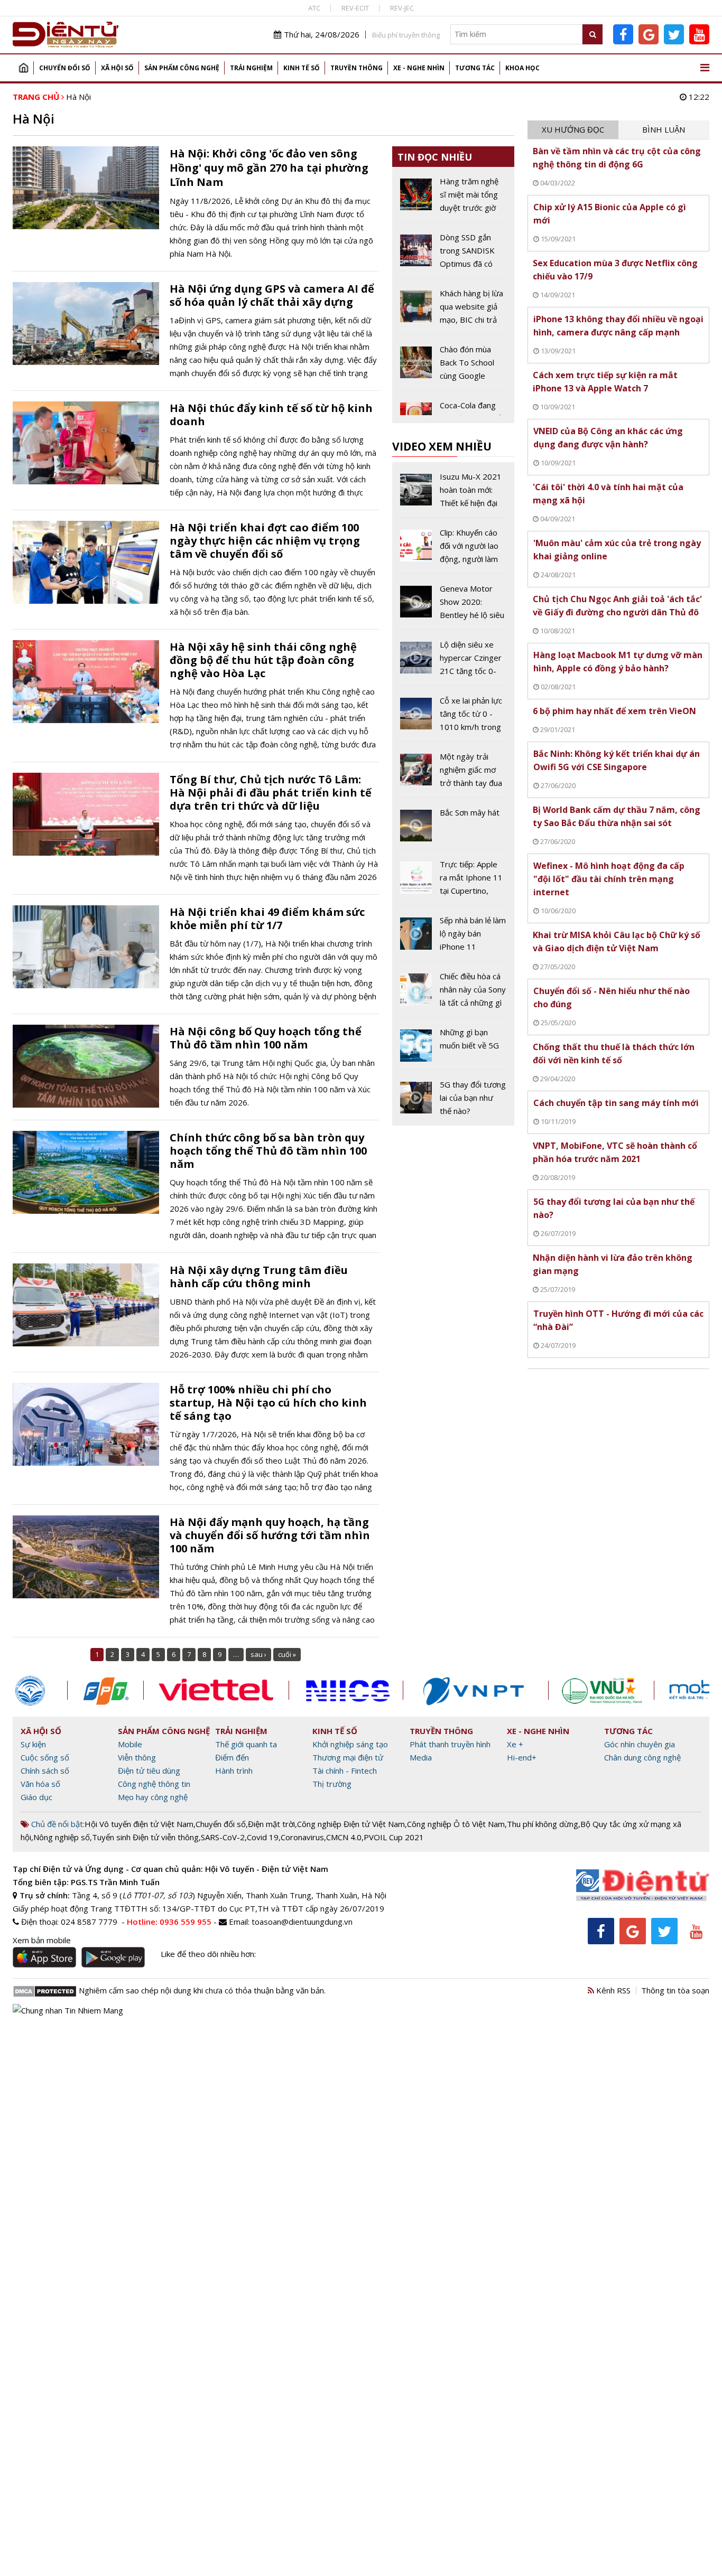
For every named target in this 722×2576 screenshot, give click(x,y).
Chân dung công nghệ (642, 1757)
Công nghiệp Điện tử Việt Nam (351, 1824)
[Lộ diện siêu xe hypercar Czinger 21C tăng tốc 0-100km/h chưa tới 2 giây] (453, 662)
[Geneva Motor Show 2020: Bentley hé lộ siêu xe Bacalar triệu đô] (453, 606)
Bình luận (664, 129)
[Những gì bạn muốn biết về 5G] (453, 1047)
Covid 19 (263, 1837)
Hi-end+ (522, 1757)
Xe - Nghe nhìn (419, 68)
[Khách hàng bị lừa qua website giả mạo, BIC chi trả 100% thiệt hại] (453, 311)
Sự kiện (33, 1744)
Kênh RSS (612, 1990)
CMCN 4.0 (344, 1837)
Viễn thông (137, 1757)
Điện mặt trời (271, 1824)
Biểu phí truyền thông (406, 35)
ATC (314, 8)
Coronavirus (302, 1837)
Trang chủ (23, 68)
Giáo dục (36, 1797)
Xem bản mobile (42, 1940)
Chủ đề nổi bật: (57, 1824)
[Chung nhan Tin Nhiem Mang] (68, 2009)
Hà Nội (78, 97)
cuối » (287, 1654)
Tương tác (475, 68)
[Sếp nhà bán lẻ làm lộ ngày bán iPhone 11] (453, 938)
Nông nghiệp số (62, 1837)
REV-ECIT (355, 8)
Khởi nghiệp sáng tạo (350, 1744)
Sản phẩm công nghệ (182, 68)
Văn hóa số (40, 1784)
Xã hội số (117, 68)
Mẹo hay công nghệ (153, 1797)
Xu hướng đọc (573, 129)
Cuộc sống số (45, 1757)
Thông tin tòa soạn (675, 1990)
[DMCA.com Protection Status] (45, 1990)
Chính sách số (45, 1771)
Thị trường (332, 1784)
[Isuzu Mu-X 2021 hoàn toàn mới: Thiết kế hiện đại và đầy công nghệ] (453, 494)
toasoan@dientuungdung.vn (302, 1922)
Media (421, 1757)
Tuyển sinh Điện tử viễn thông (145, 1837)
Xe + (515, 1744)
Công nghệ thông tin (154, 1784)
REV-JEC (402, 8)
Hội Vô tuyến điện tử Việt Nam (139, 1824)
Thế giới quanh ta (246, 1744)
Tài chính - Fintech (345, 1771)
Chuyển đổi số (65, 68)
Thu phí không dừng (543, 1824)
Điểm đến (232, 1757)
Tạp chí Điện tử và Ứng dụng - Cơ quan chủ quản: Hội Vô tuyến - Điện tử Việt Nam (170, 1869)
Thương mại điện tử (348, 1757)
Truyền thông (357, 68)
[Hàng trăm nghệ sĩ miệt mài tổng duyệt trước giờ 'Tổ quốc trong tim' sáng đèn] (453, 199)
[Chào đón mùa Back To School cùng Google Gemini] (453, 367)
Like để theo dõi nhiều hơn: (208, 1954)
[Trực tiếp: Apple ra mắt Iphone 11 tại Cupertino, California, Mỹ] (453, 882)
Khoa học (522, 68)
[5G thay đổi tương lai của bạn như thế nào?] (453, 1098)
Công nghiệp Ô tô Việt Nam (456, 1824)
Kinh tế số (302, 68)
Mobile (130, 1744)
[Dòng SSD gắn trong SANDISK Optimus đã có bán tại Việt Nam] (453, 255)
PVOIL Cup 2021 (394, 1837)
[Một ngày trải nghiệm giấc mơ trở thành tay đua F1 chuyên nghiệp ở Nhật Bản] (453, 774)
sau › (258, 1654)
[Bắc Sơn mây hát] (453, 828)
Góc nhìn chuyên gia (640, 1744)
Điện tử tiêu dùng (149, 1771)
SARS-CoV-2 (223, 1837)
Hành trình (234, 1771)
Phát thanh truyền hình (450, 1744)
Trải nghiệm (251, 68)
